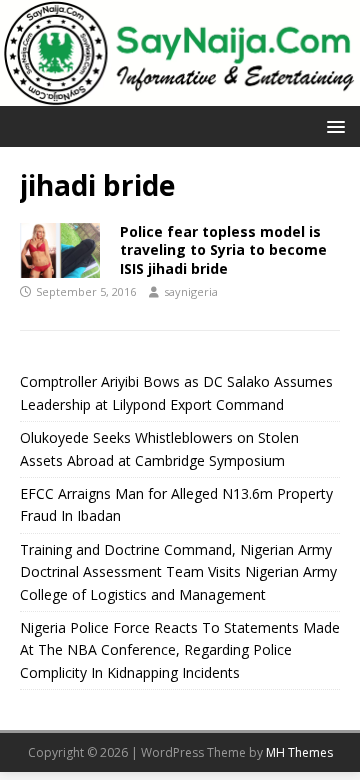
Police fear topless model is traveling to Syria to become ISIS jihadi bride (223, 249)
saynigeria (191, 291)
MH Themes (299, 752)
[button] (332, 125)
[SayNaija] (180, 94)
